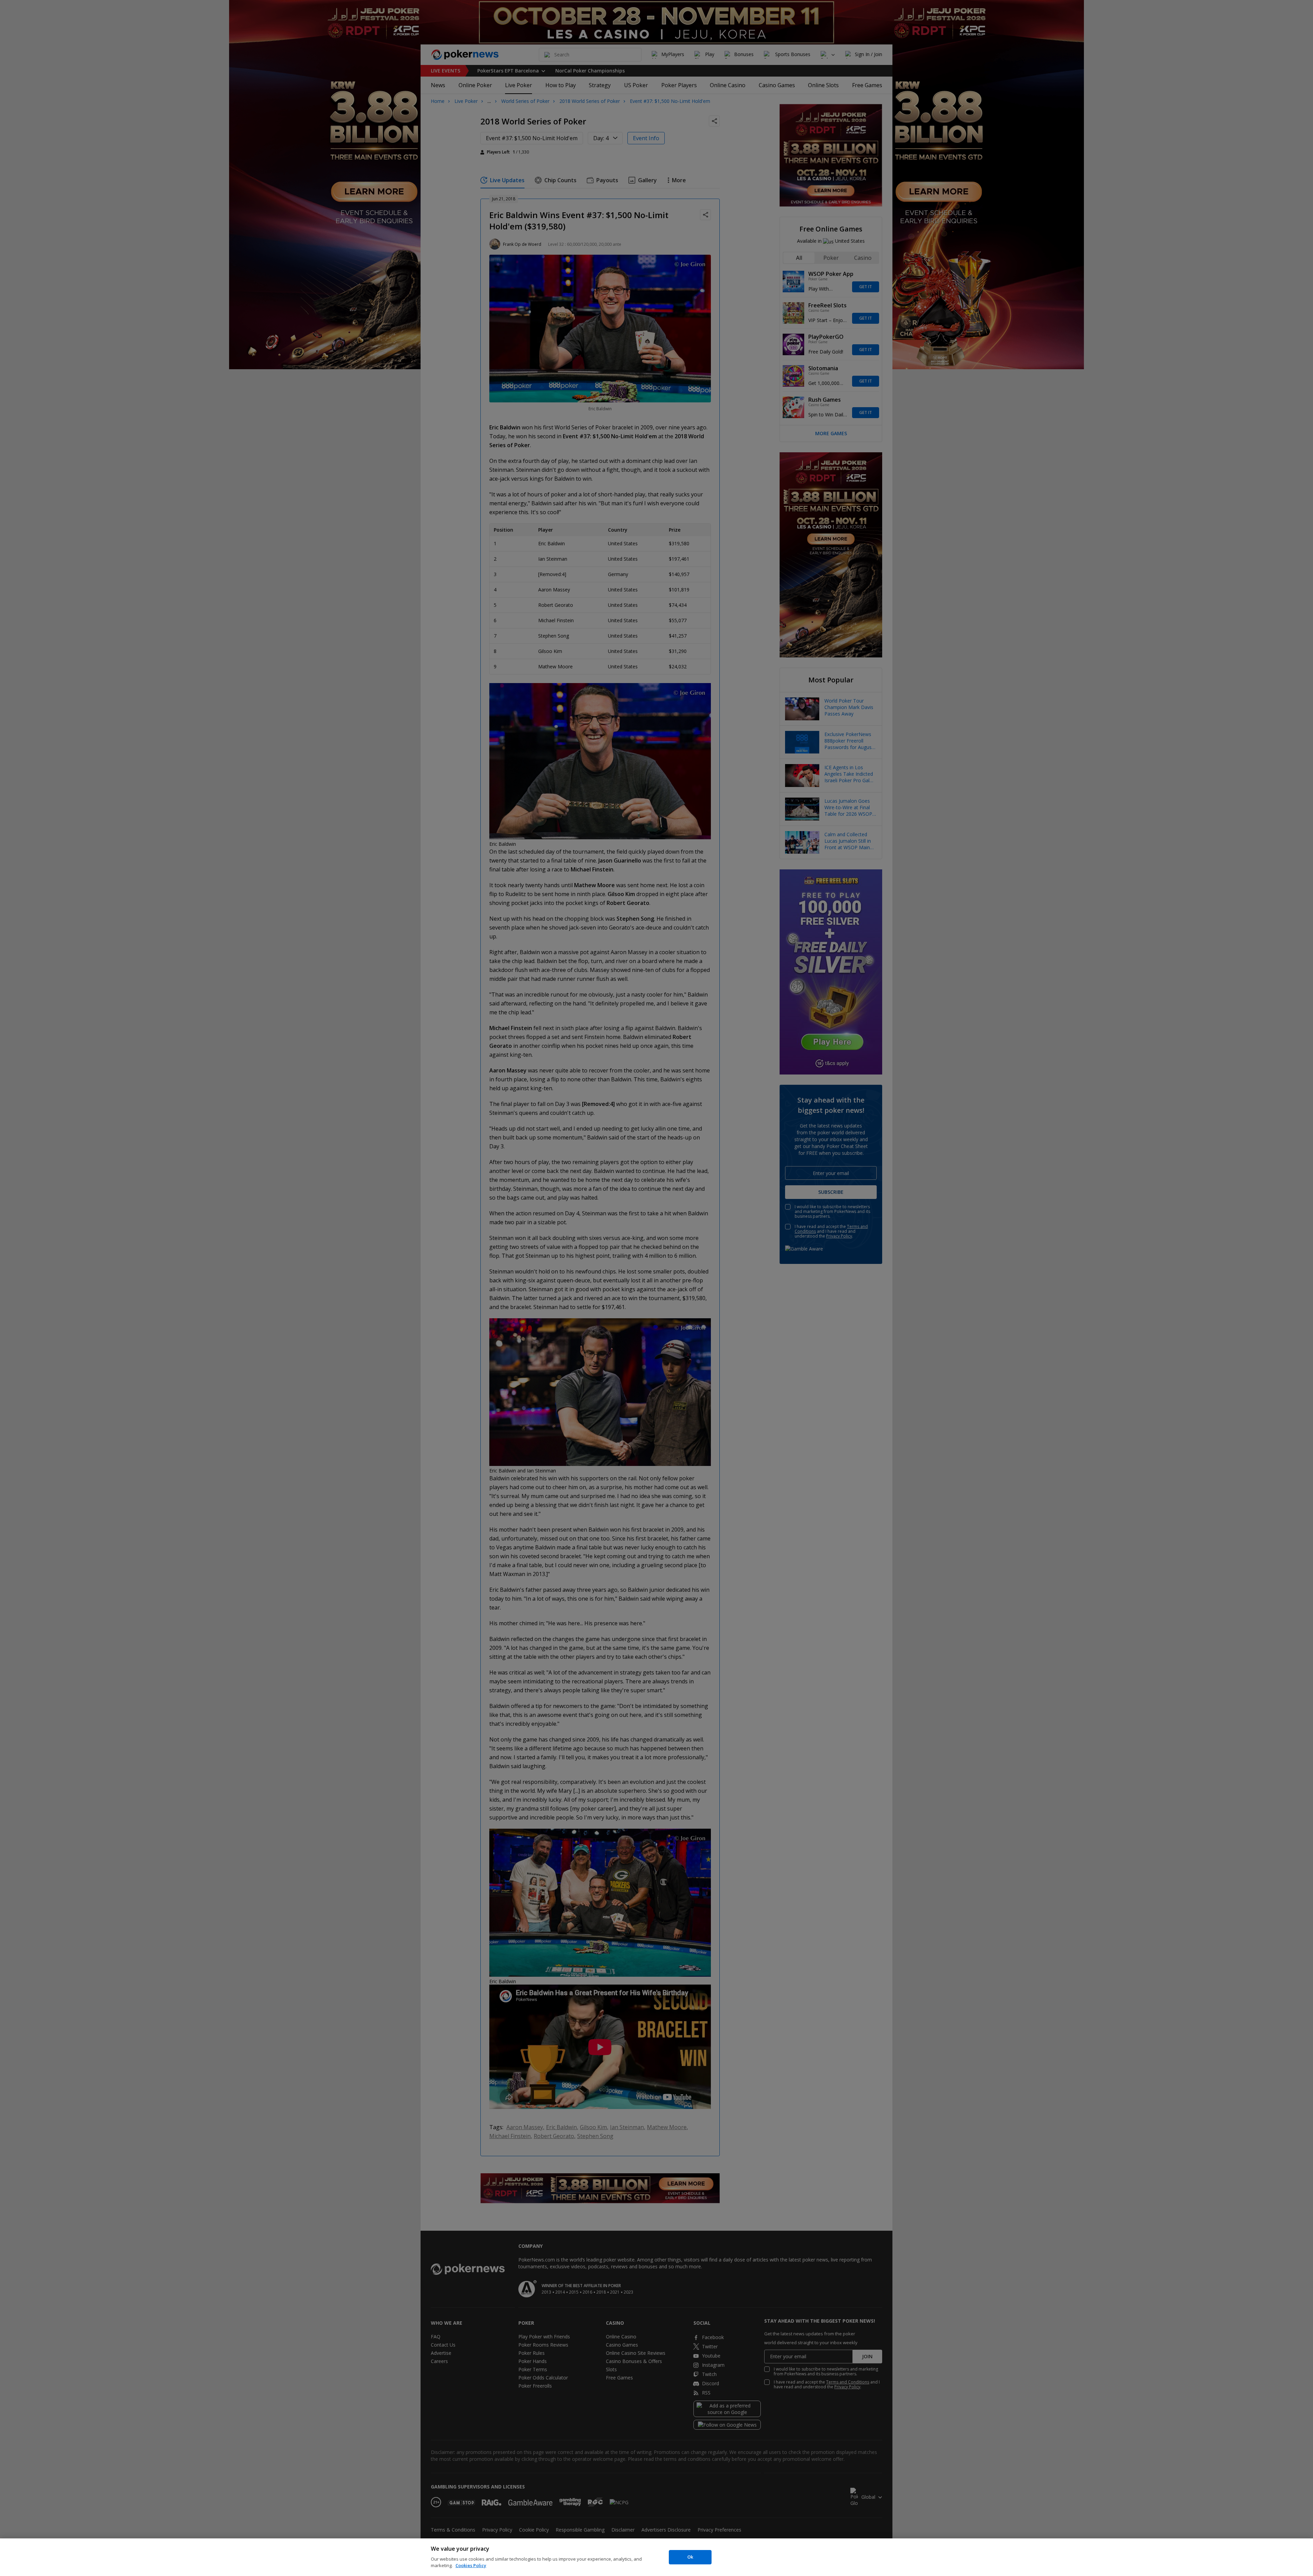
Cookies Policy (471, 2565)
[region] (656, 2557)
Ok (690, 2557)
